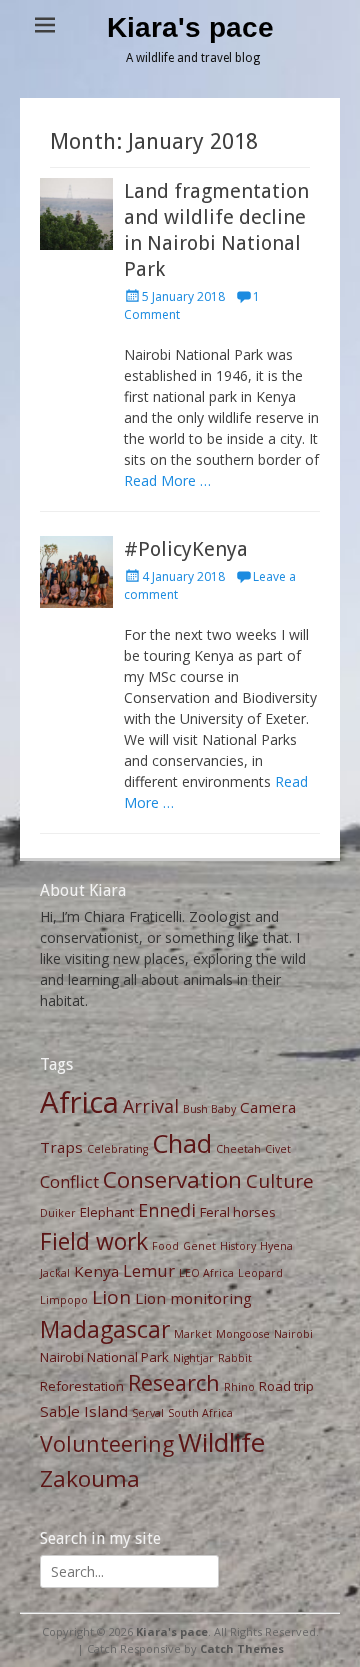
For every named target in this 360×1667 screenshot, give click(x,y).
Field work (94, 1241)
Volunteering (107, 1443)
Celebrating (117, 1149)
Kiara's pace (190, 27)
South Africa (200, 1413)
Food (165, 1246)
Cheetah (238, 1149)
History (238, 1246)
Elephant (107, 1212)
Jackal (55, 1273)
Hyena (276, 1246)
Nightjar (193, 1358)
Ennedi (167, 1210)
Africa (79, 1102)
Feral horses (238, 1212)
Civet (278, 1149)
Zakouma (90, 1478)
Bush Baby (209, 1109)
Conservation (172, 1179)
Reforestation (82, 1386)
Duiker (58, 1213)
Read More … (167, 480)
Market (193, 1334)
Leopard (260, 1273)
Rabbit (235, 1358)
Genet (199, 1246)
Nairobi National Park (104, 1357)
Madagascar (105, 1329)
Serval (148, 1413)
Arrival (151, 1106)
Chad (182, 1143)
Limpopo (64, 1300)
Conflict (69, 1181)
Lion (111, 1297)
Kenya (96, 1271)
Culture (280, 1181)
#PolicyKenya (186, 549)
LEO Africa (206, 1273)
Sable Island (84, 1411)
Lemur (149, 1270)
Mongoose (243, 1334)
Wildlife (221, 1442)
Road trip (286, 1386)
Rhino (239, 1387)
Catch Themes (242, 1648)
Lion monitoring (193, 1298)
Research (174, 1382)
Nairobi (293, 1334)
